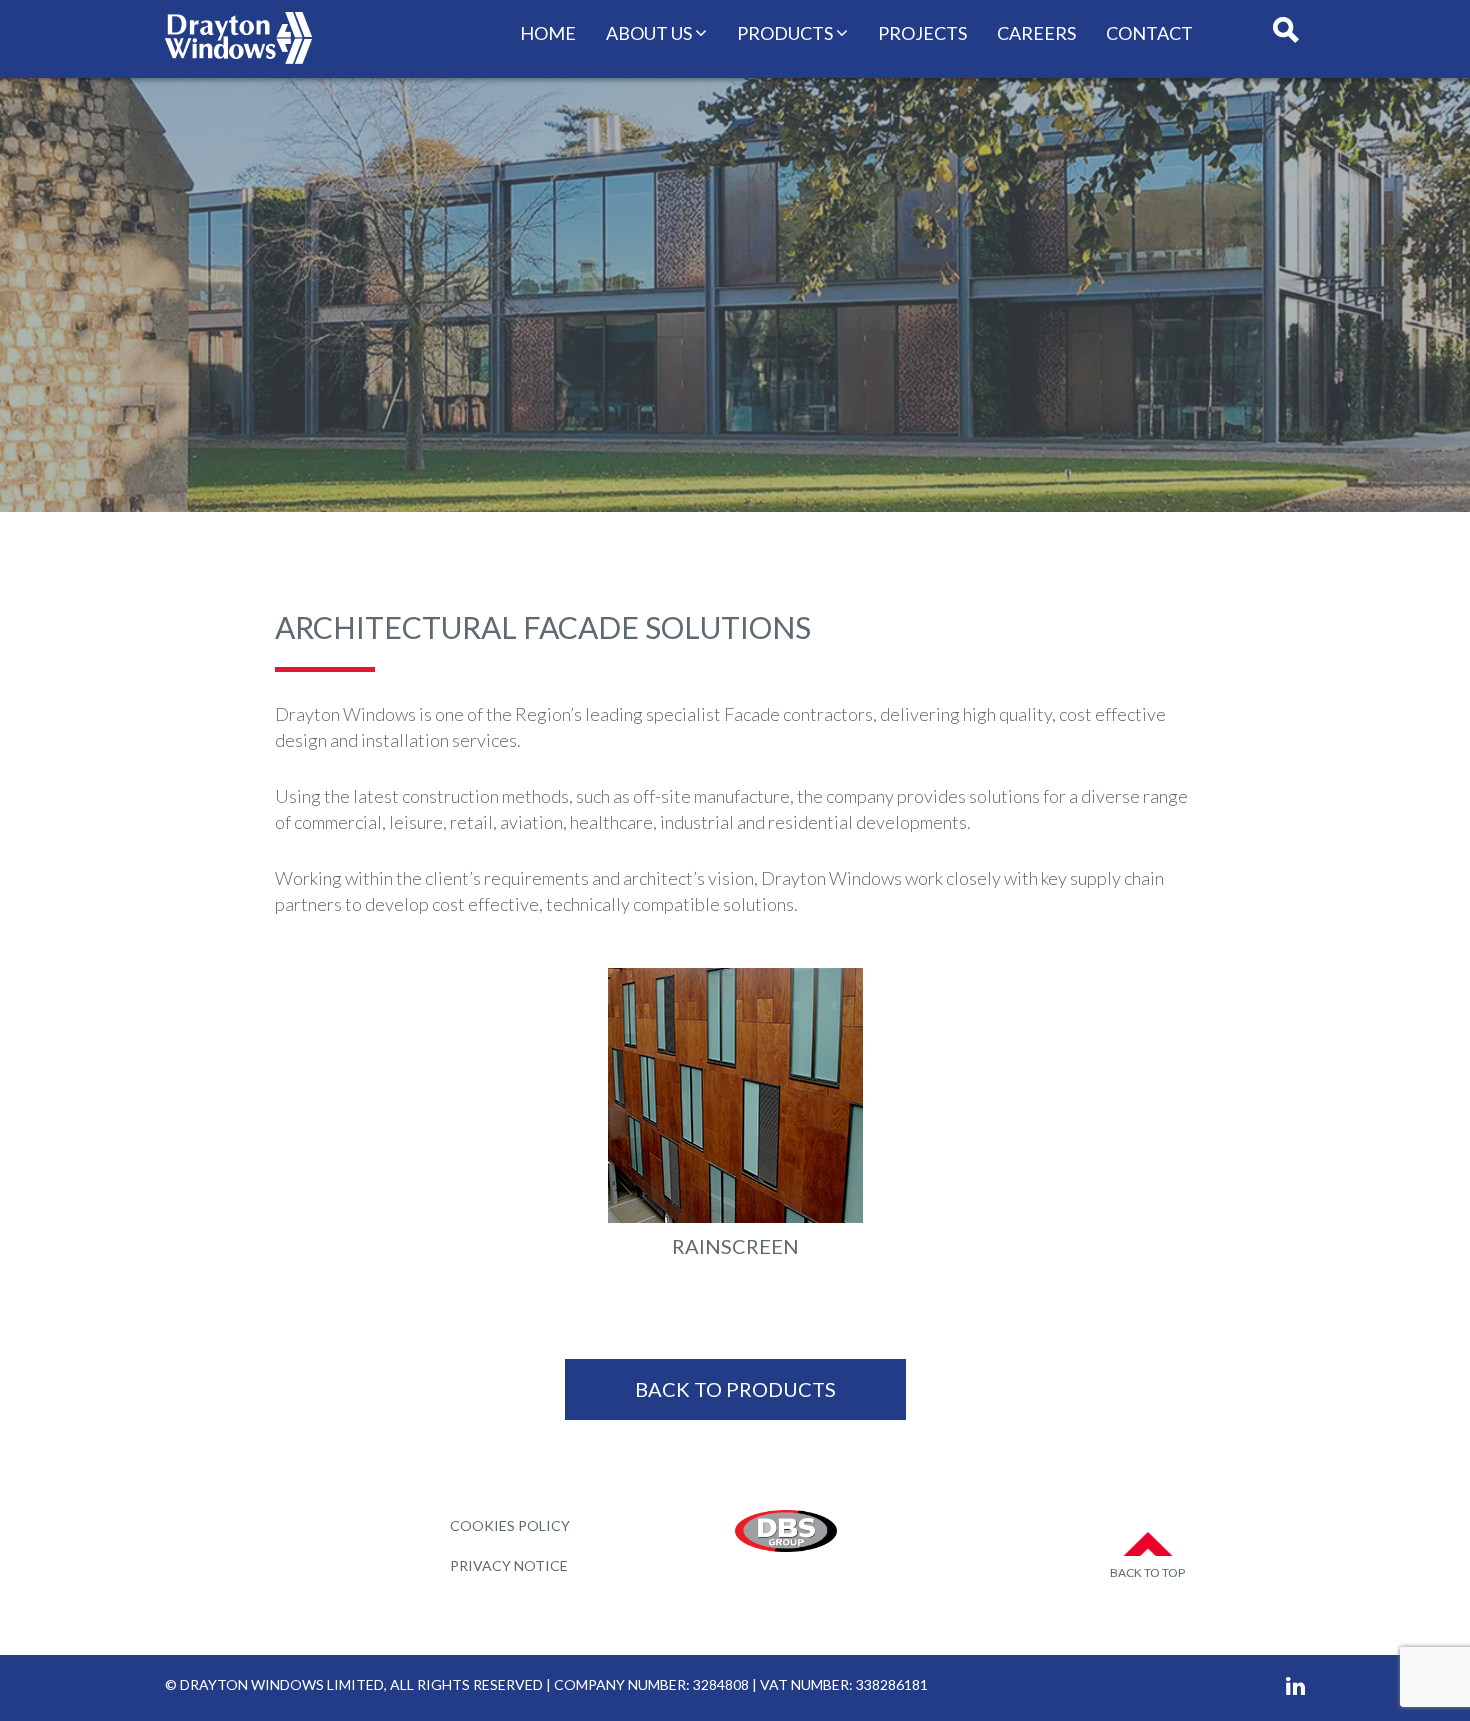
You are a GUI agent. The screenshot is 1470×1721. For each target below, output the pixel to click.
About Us (649, 33)
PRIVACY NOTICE (509, 1565)
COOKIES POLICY (510, 1525)
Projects (922, 33)
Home (548, 33)
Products (785, 33)
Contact (1149, 33)
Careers (1036, 33)
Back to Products (735, 1389)
